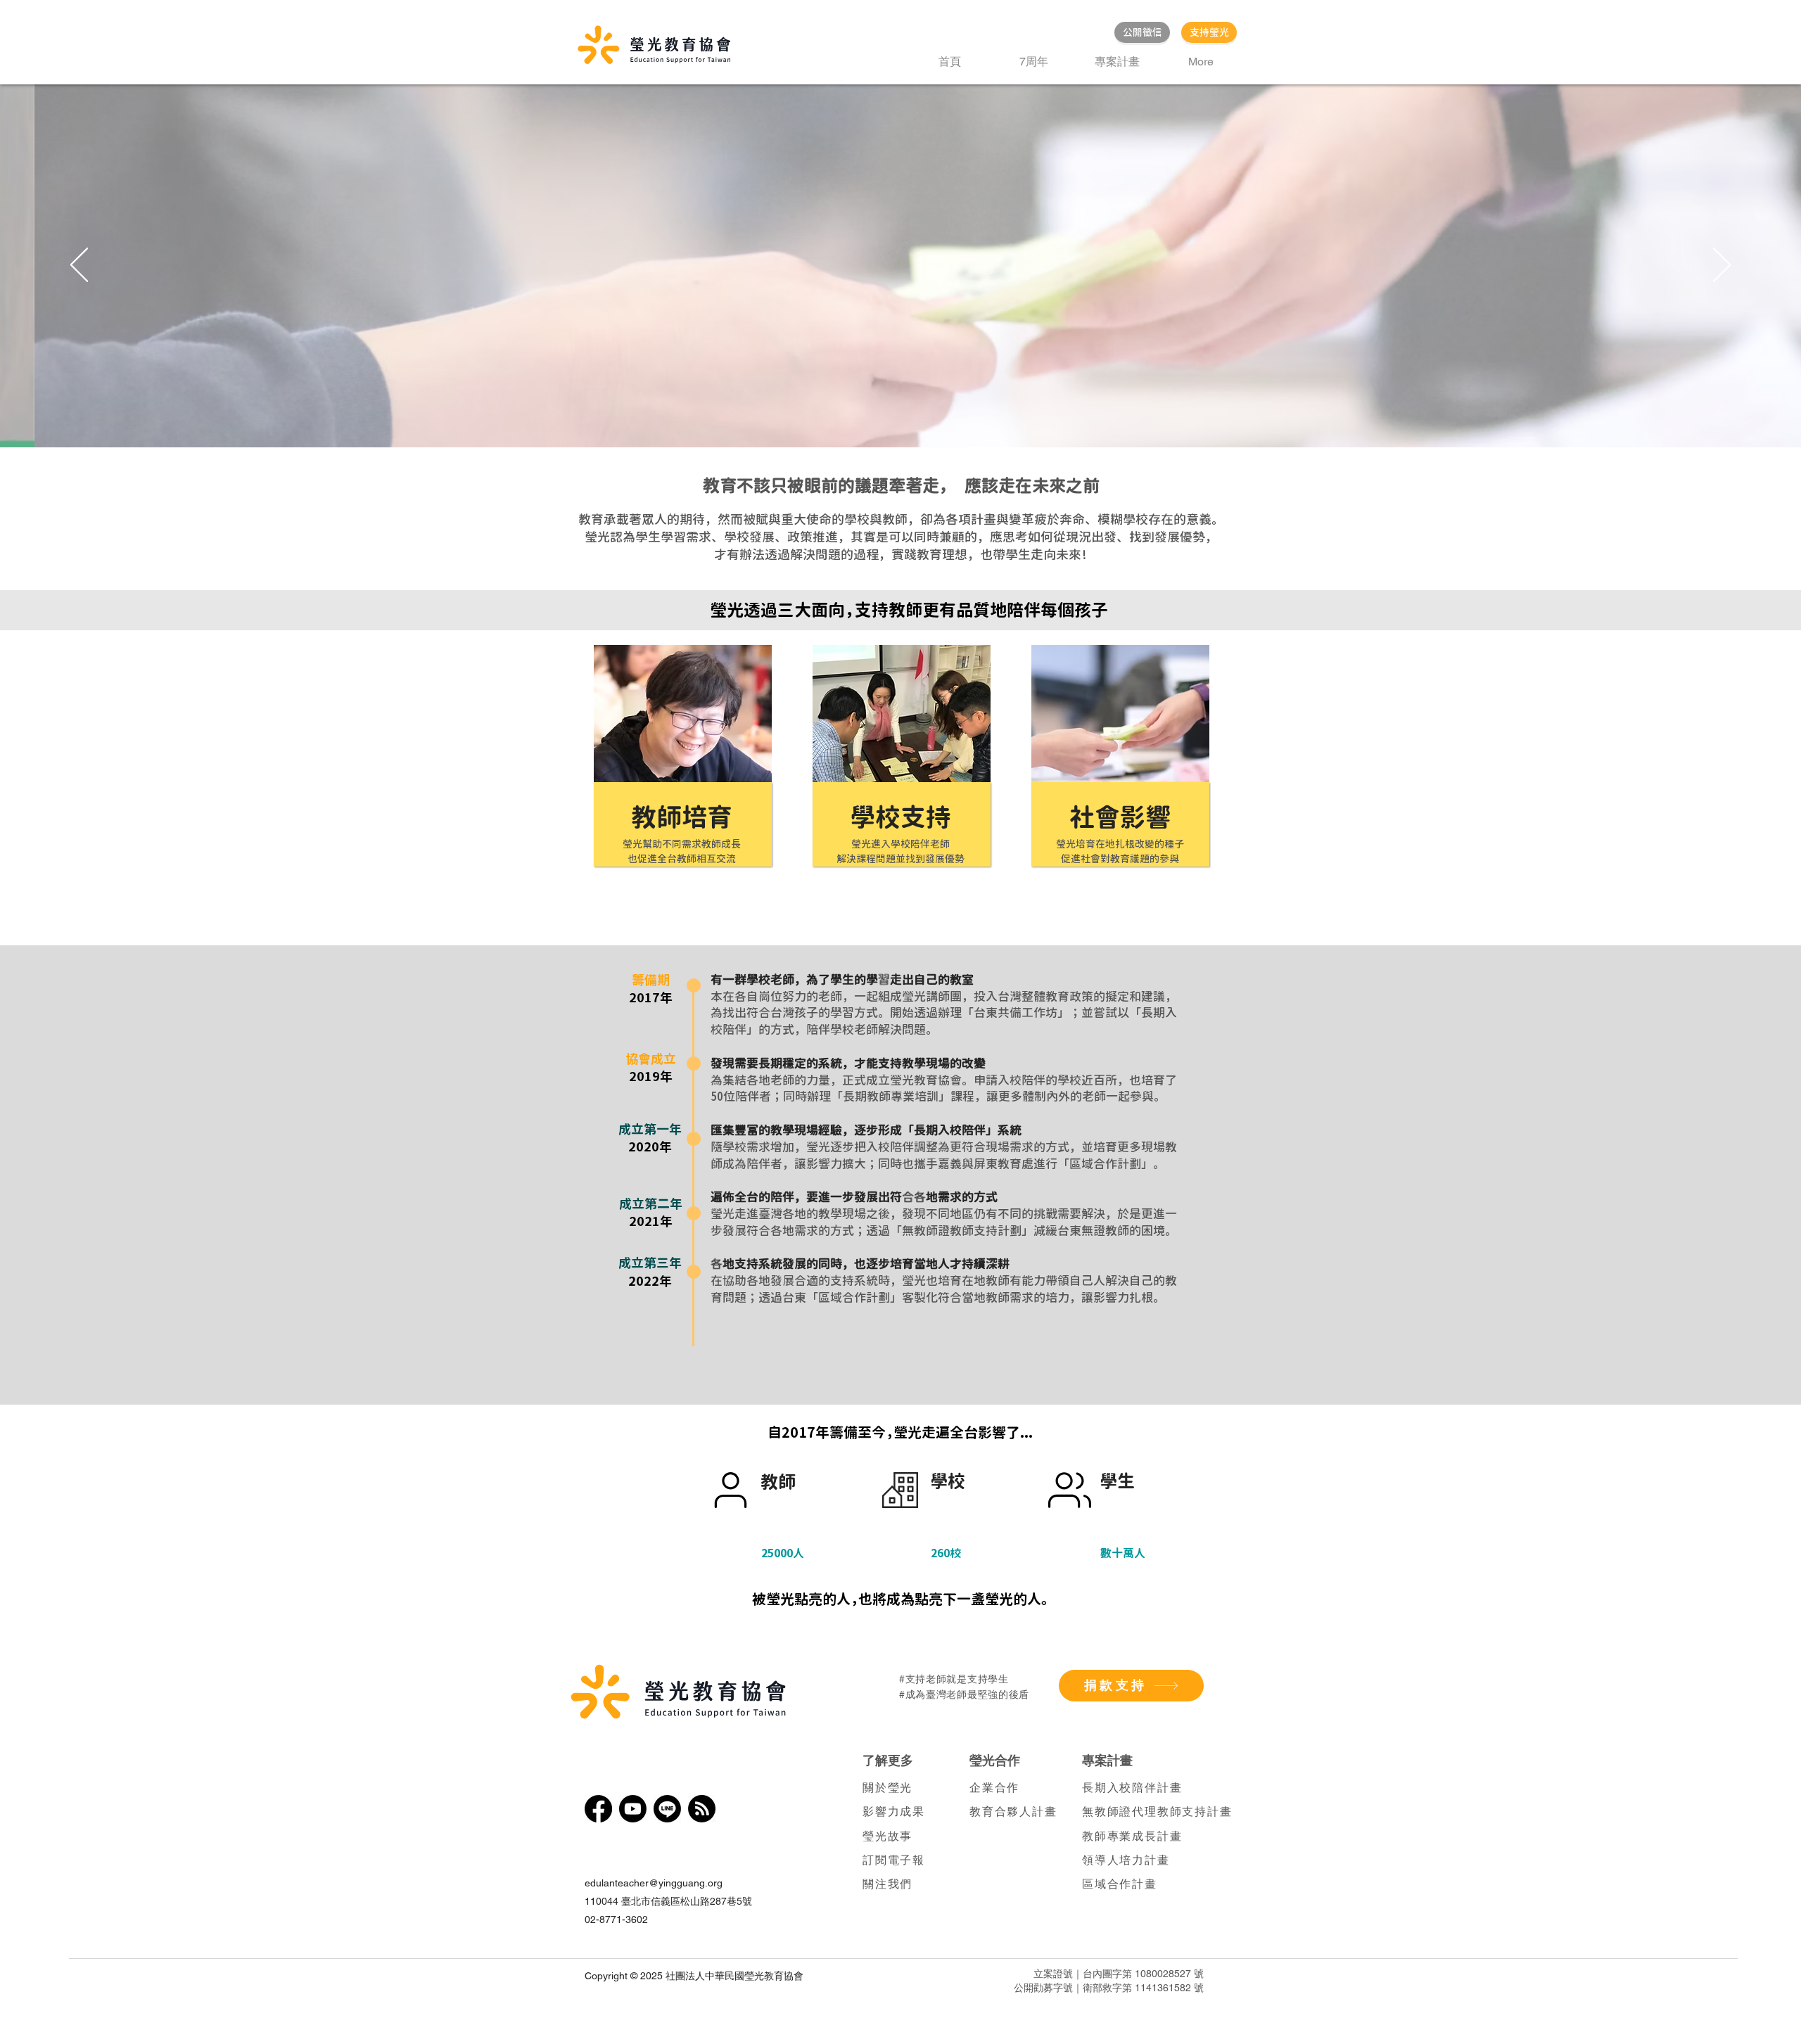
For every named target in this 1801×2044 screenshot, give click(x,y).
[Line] (667, 1809)
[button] (1117, 62)
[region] (676, 786)
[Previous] (79, 266)
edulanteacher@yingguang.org (654, 1883)
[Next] (1722, 266)
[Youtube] (633, 1809)
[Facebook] (598, 1809)
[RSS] (702, 1809)
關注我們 (887, 1884)
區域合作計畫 (1120, 1884)
